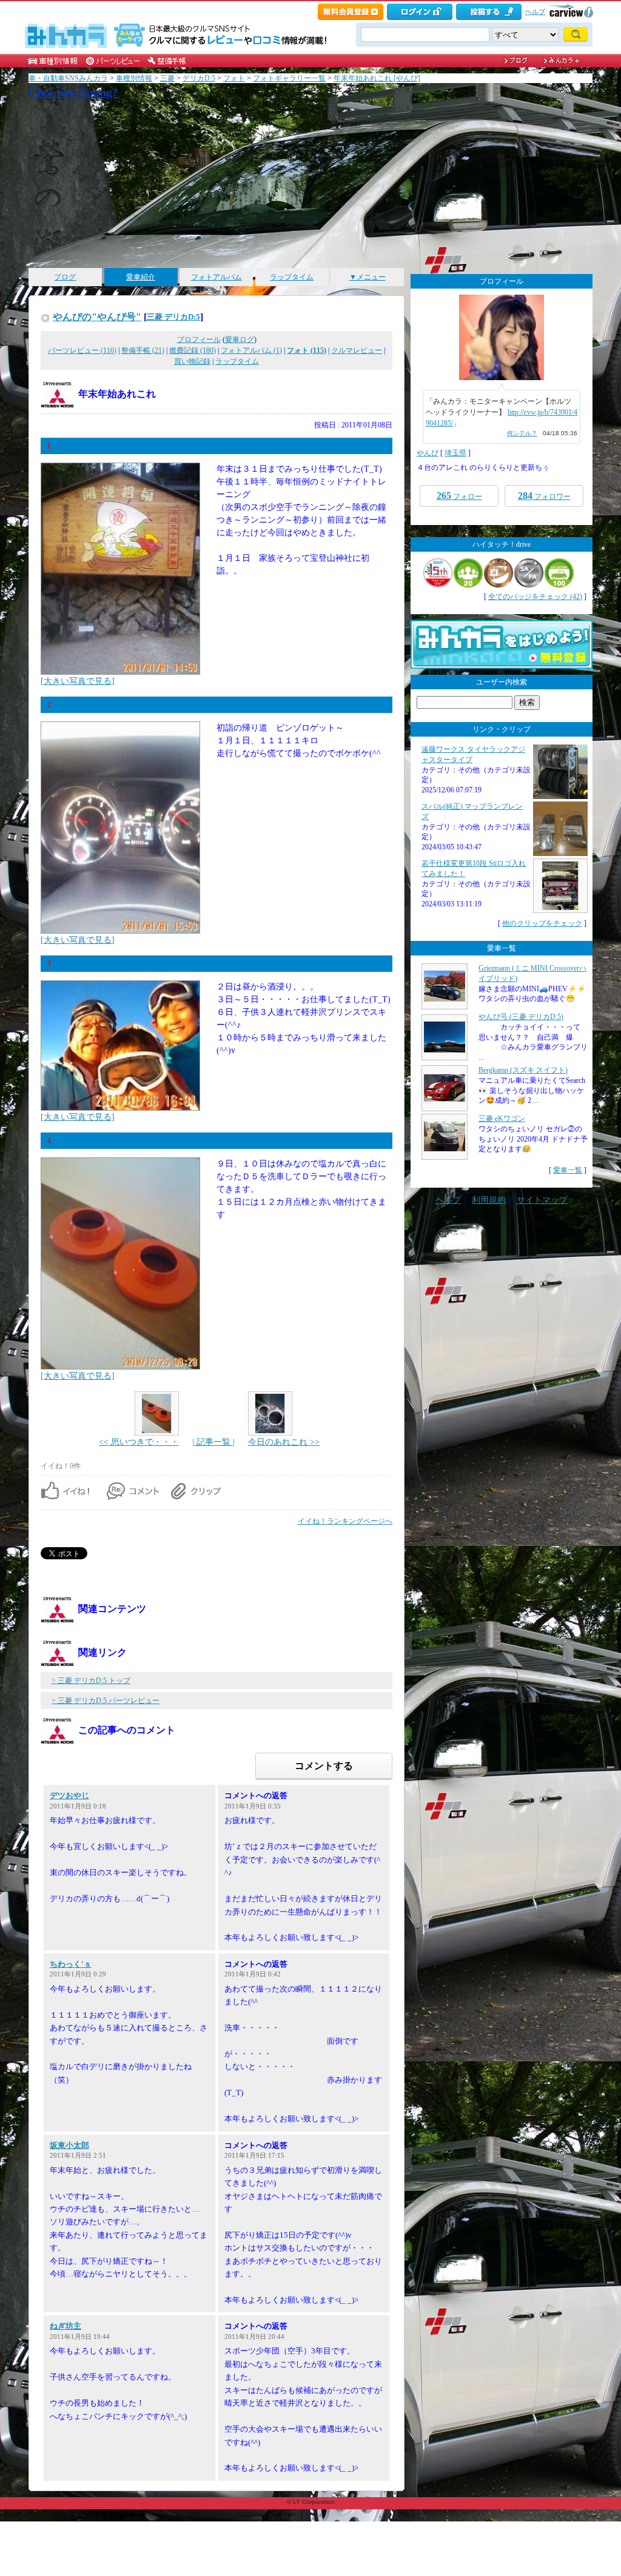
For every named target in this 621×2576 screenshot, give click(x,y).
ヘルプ (535, 12)
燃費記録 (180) (193, 350)
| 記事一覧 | (213, 1442)
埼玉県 (455, 453)
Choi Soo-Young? (73, 92)
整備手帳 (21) (143, 350)
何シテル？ (522, 433)
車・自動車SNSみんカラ (68, 78)
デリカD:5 (199, 78)
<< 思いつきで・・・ (139, 1442)
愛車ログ (240, 340)
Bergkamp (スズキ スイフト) (523, 1070)
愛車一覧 (568, 1170)
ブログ (65, 277)
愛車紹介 (141, 277)
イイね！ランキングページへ (345, 1521)
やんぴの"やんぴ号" (97, 317)
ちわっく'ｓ (71, 1964)
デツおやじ (69, 1795)
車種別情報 (134, 78)
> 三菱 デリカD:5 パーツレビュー (106, 1701)
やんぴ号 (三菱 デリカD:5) (521, 1017)
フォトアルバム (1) (251, 350)
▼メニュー (368, 277)
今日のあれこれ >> (284, 1442)
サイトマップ (542, 1200)
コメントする (324, 1766)
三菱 (167, 78)
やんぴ (428, 453)
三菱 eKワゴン (502, 1119)
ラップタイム (292, 277)
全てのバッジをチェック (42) (535, 597)
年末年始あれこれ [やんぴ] (377, 78)
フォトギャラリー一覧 (289, 78)
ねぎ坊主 (65, 2326)
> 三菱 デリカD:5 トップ (91, 1681)
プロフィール (199, 340)
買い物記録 (192, 361)
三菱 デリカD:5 (173, 317)
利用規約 (489, 1200)
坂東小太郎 (69, 2145)
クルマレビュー (357, 350)
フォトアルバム (217, 277)
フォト (234, 78)
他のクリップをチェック (542, 923)
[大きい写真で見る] (78, 681)
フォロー (459, 496)
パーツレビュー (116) (82, 350)
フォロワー (544, 496)
